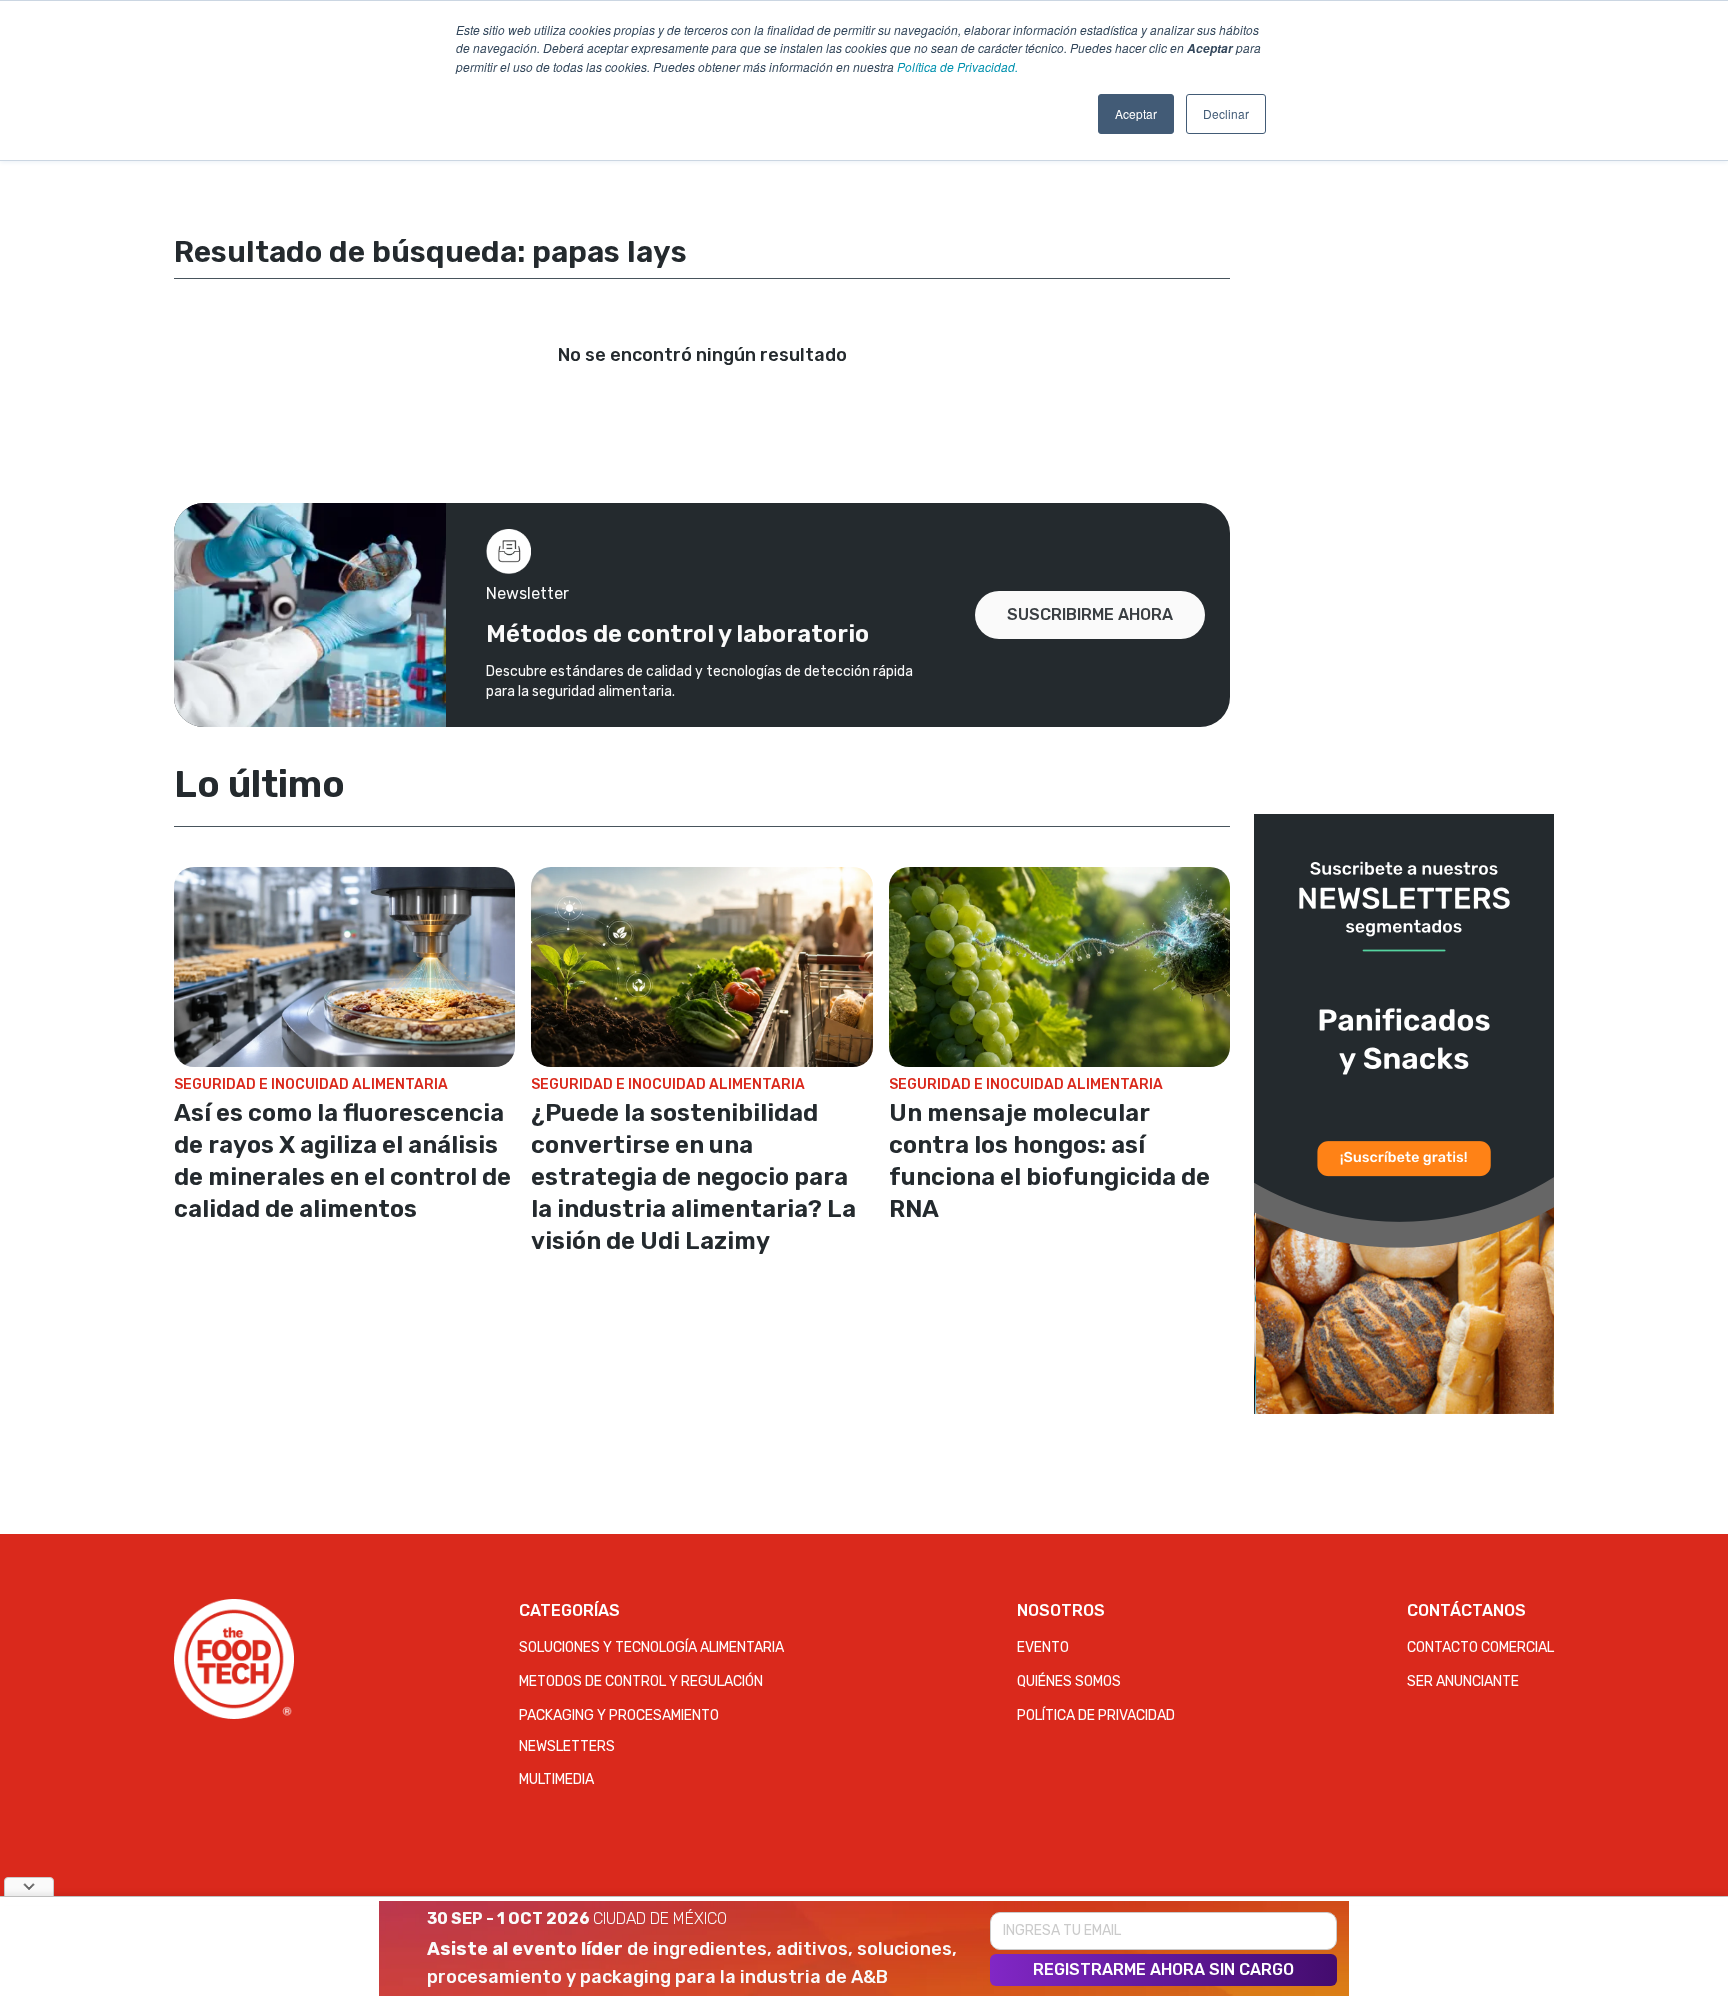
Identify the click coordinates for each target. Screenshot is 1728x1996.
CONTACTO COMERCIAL (1480, 1647)
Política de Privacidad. (957, 66)
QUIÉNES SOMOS (1069, 1681)
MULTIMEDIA (556, 1779)
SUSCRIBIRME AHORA (1090, 614)
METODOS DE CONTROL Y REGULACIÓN (641, 1681)
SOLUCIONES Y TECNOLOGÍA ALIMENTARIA (651, 1647)
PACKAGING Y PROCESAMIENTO (619, 1715)
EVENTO (1043, 1647)
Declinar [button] (1226, 113)
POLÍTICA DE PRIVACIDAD (1096, 1715)
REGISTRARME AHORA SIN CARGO (1163, 1969)
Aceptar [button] (1136, 113)
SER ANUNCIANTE (1463, 1681)
